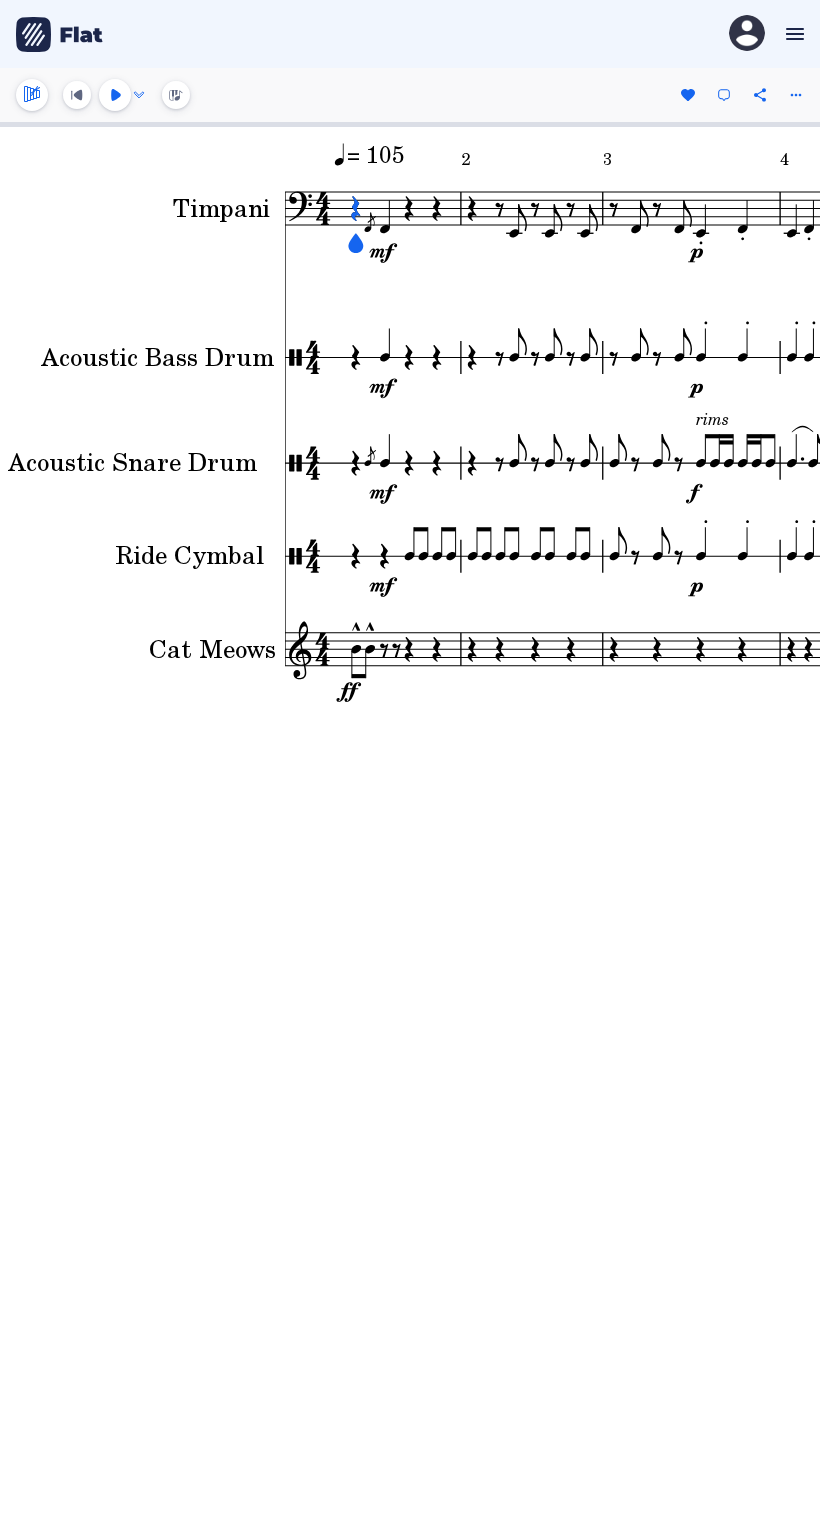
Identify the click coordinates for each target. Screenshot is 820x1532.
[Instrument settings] (32, 95)
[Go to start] (77, 95)
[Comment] (724, 95)
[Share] (760, 95)
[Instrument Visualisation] (176, 95)
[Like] (688, 95)
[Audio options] (139, 95)
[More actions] (796, 95)
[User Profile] (747, 34)
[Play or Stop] (115, 95)
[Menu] (792, 34)
